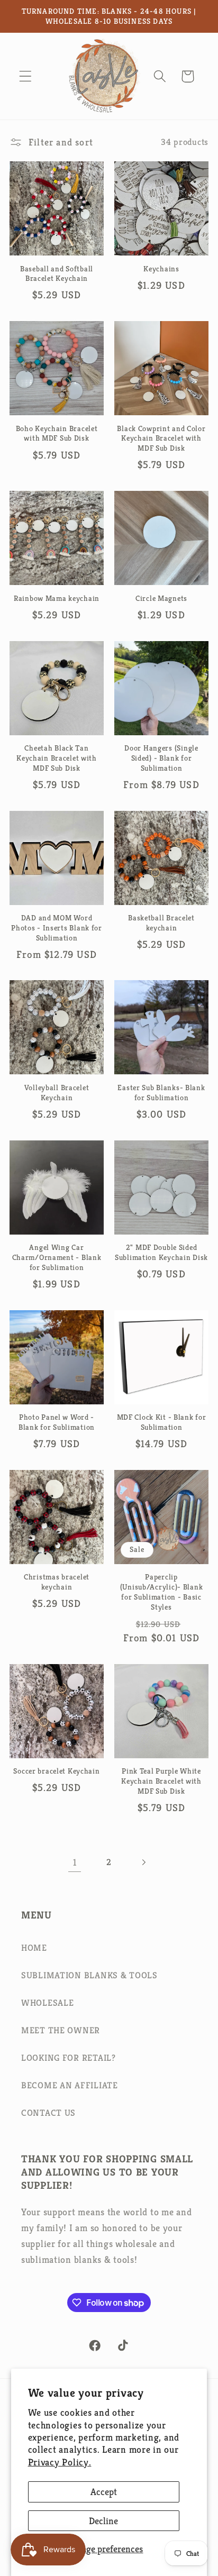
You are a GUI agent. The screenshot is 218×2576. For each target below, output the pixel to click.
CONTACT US (48, 2113)
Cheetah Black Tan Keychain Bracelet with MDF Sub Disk (57, 758)
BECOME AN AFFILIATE (70, 2085)
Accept (104, 2492)
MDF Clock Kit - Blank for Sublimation (162, 1422)
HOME (34, 1948)
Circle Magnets (161, 598)
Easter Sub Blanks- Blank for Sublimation (161, 1093)
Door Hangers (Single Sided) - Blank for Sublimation (161, 758)
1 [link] (75, 1862)
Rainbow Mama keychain (57, 598)
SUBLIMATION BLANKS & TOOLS (89, 1975)
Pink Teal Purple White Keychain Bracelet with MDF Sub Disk (161, 1781)
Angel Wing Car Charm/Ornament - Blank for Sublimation (57, 1257)
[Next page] (143, 1863)
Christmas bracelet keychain (57, 1582)
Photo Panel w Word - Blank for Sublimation (57, 1422)
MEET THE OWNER (61, 2030)
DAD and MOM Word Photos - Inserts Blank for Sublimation (57, 928)
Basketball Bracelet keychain (161, 923)
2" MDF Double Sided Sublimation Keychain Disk (161, 1252)
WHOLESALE (47, 2003)
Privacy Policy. (60, 2462)
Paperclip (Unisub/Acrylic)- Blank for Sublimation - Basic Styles (162, 1592)
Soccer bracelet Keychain (56, 1771)
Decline (103, 2521)
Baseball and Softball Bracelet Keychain (57, 274)
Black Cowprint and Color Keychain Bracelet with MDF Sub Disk (161, 438)
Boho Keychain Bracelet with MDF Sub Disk (57, 433)
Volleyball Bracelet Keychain (57, 1093)
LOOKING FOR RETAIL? (69, 2058)
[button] (26, 76)
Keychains (161, 269)
